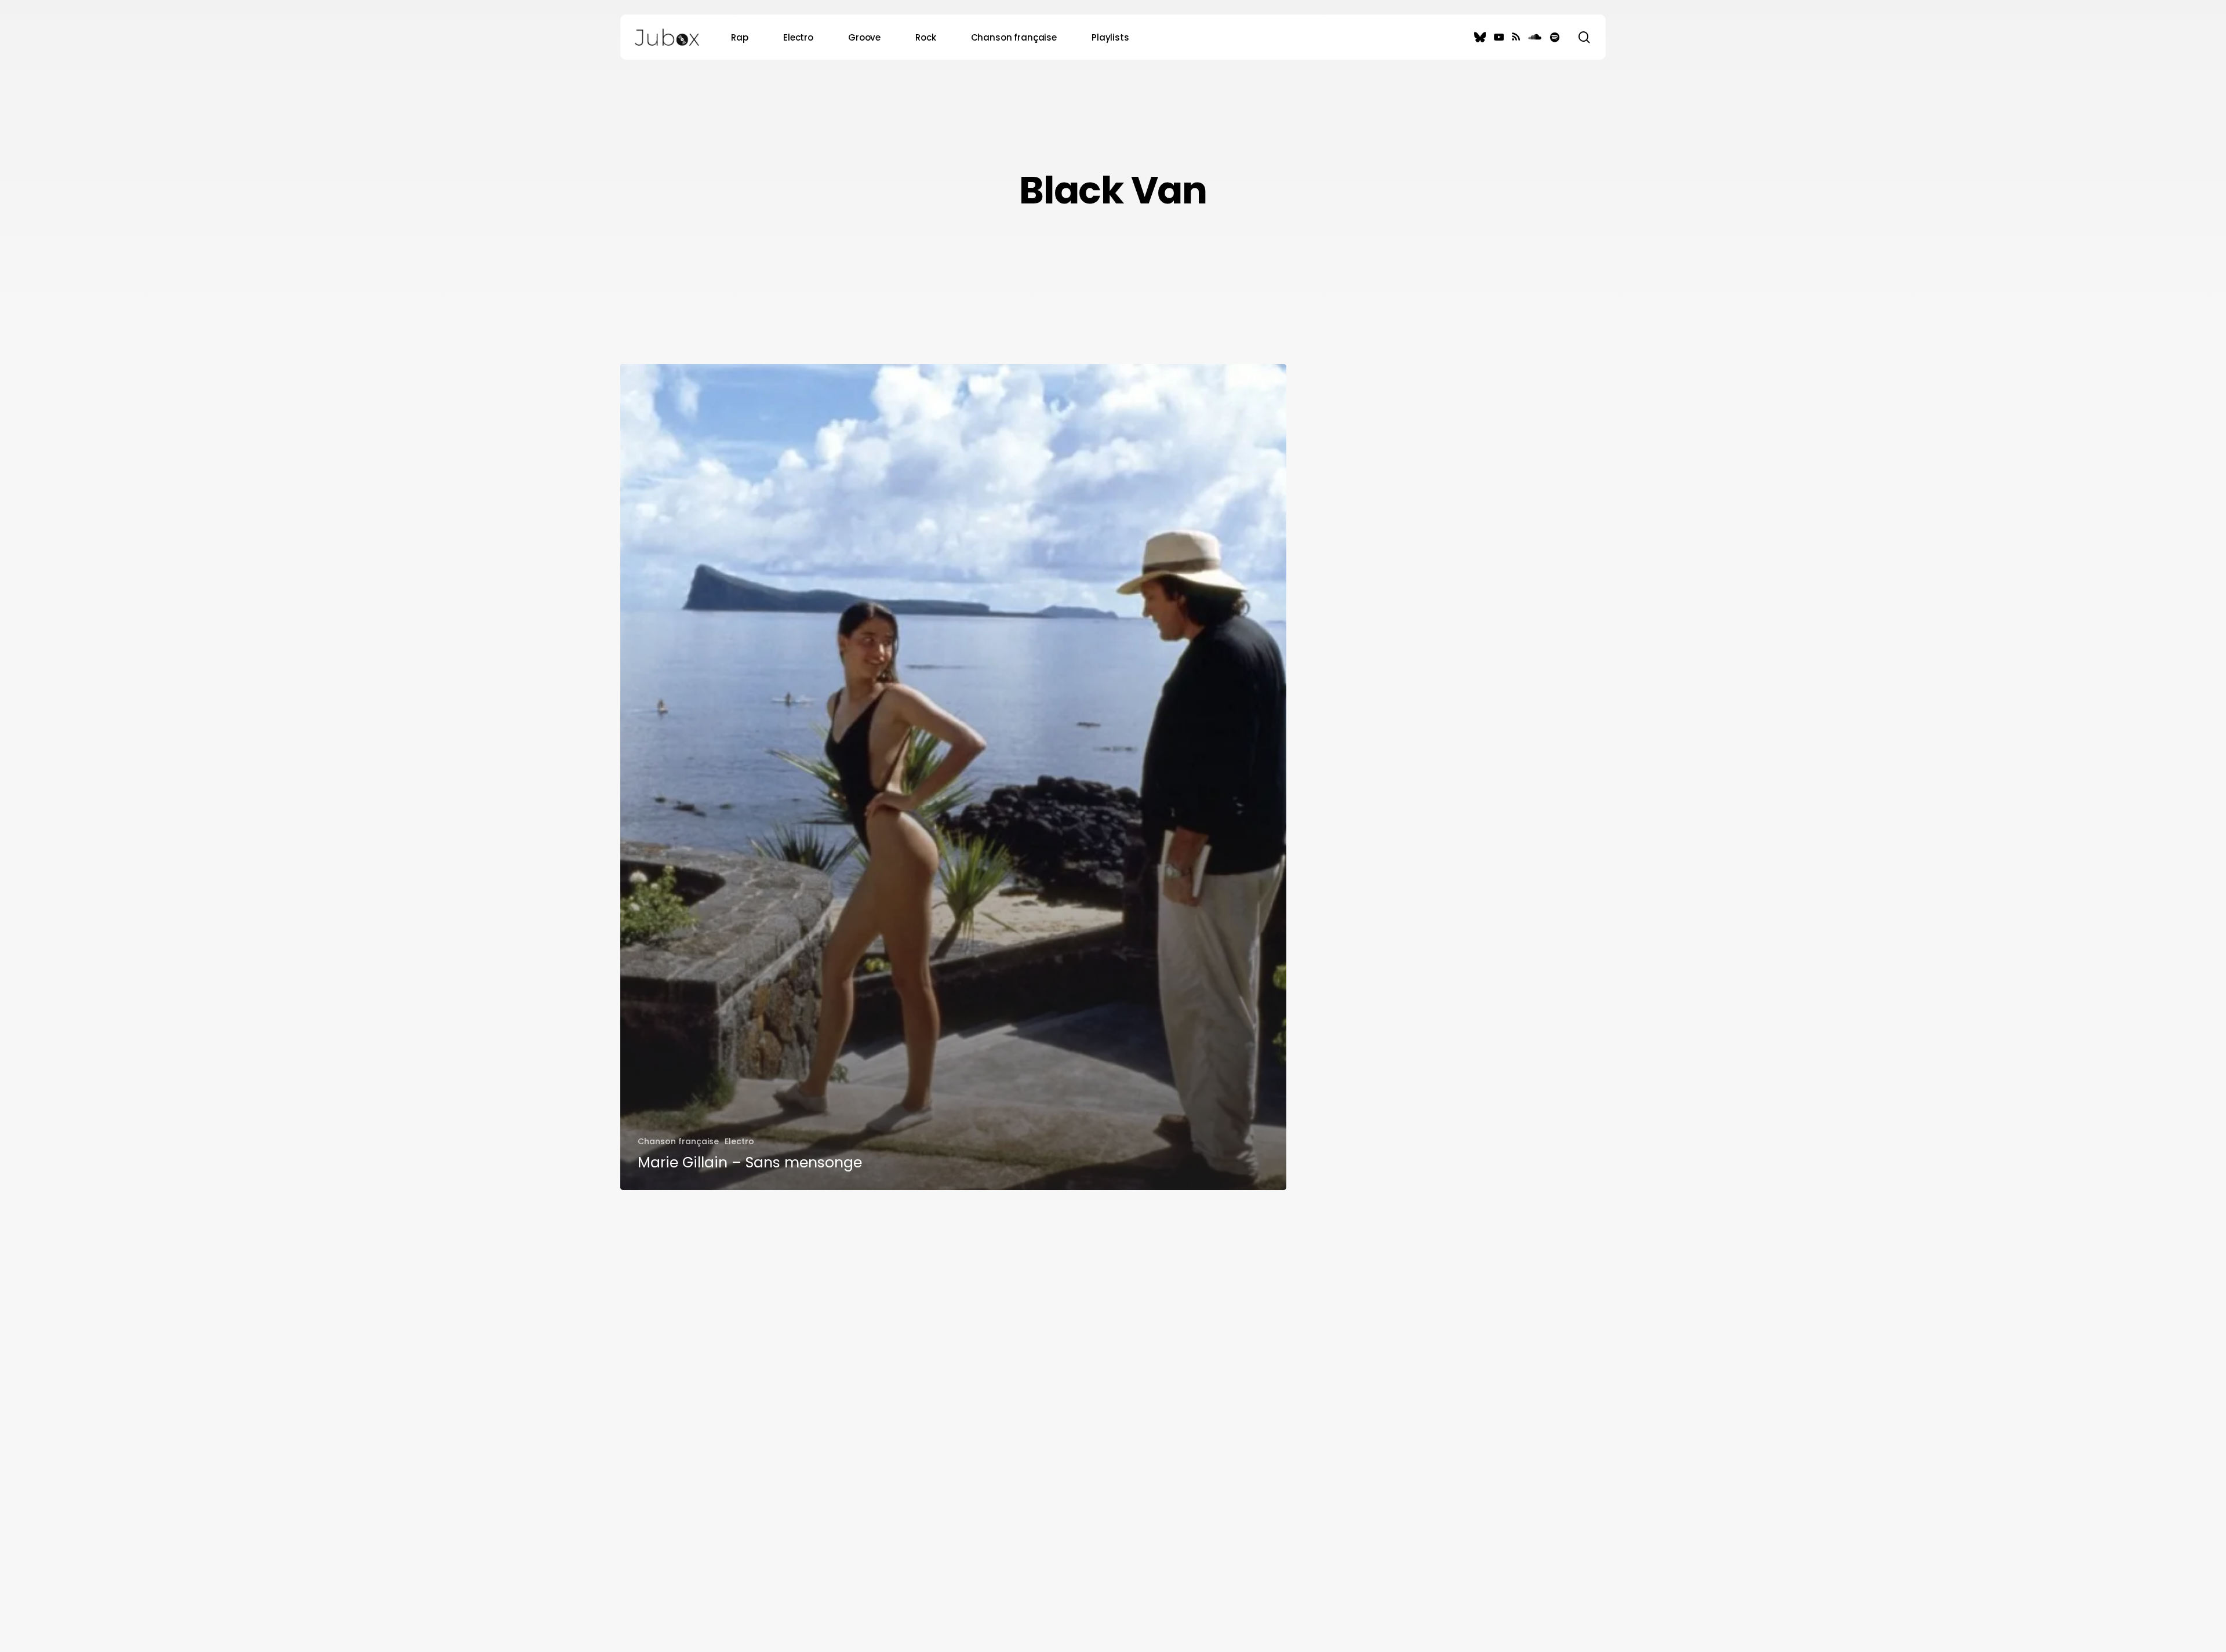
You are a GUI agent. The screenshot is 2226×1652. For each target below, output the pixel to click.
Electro (739, 1141)
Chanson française (678, 1141)
